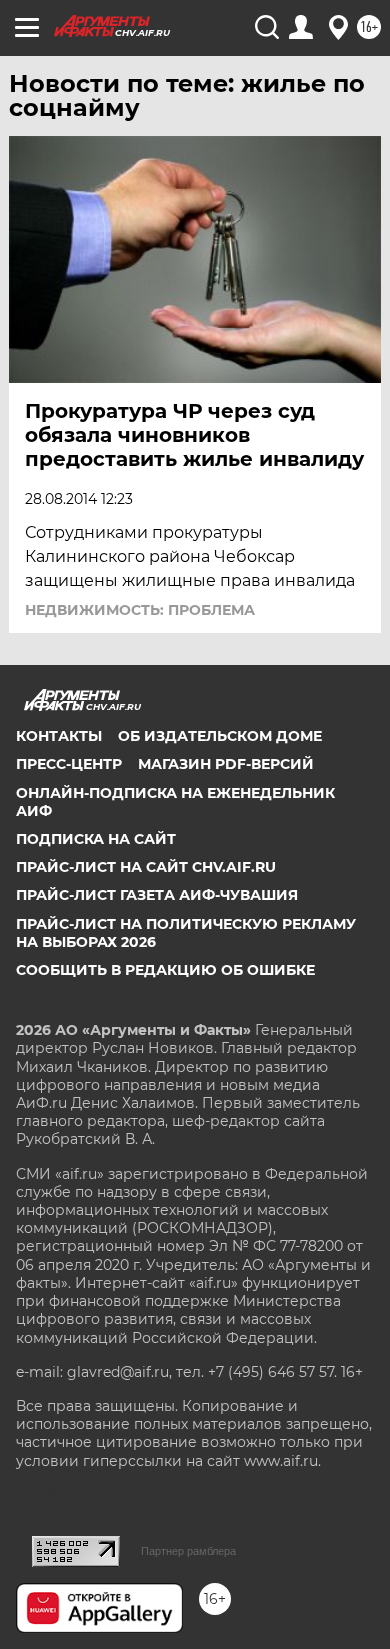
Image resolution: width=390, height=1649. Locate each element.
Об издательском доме (220, 736)
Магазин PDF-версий (226, 764)
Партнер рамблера (188, 1551)
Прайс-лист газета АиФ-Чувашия (157, 895)
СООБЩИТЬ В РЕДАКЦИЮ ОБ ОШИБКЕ (165, 970)
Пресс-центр (69, 764)
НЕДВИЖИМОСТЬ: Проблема (140, 610)
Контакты (59, 736)
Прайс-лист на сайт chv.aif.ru (146, 867)
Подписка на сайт (96, 839)
